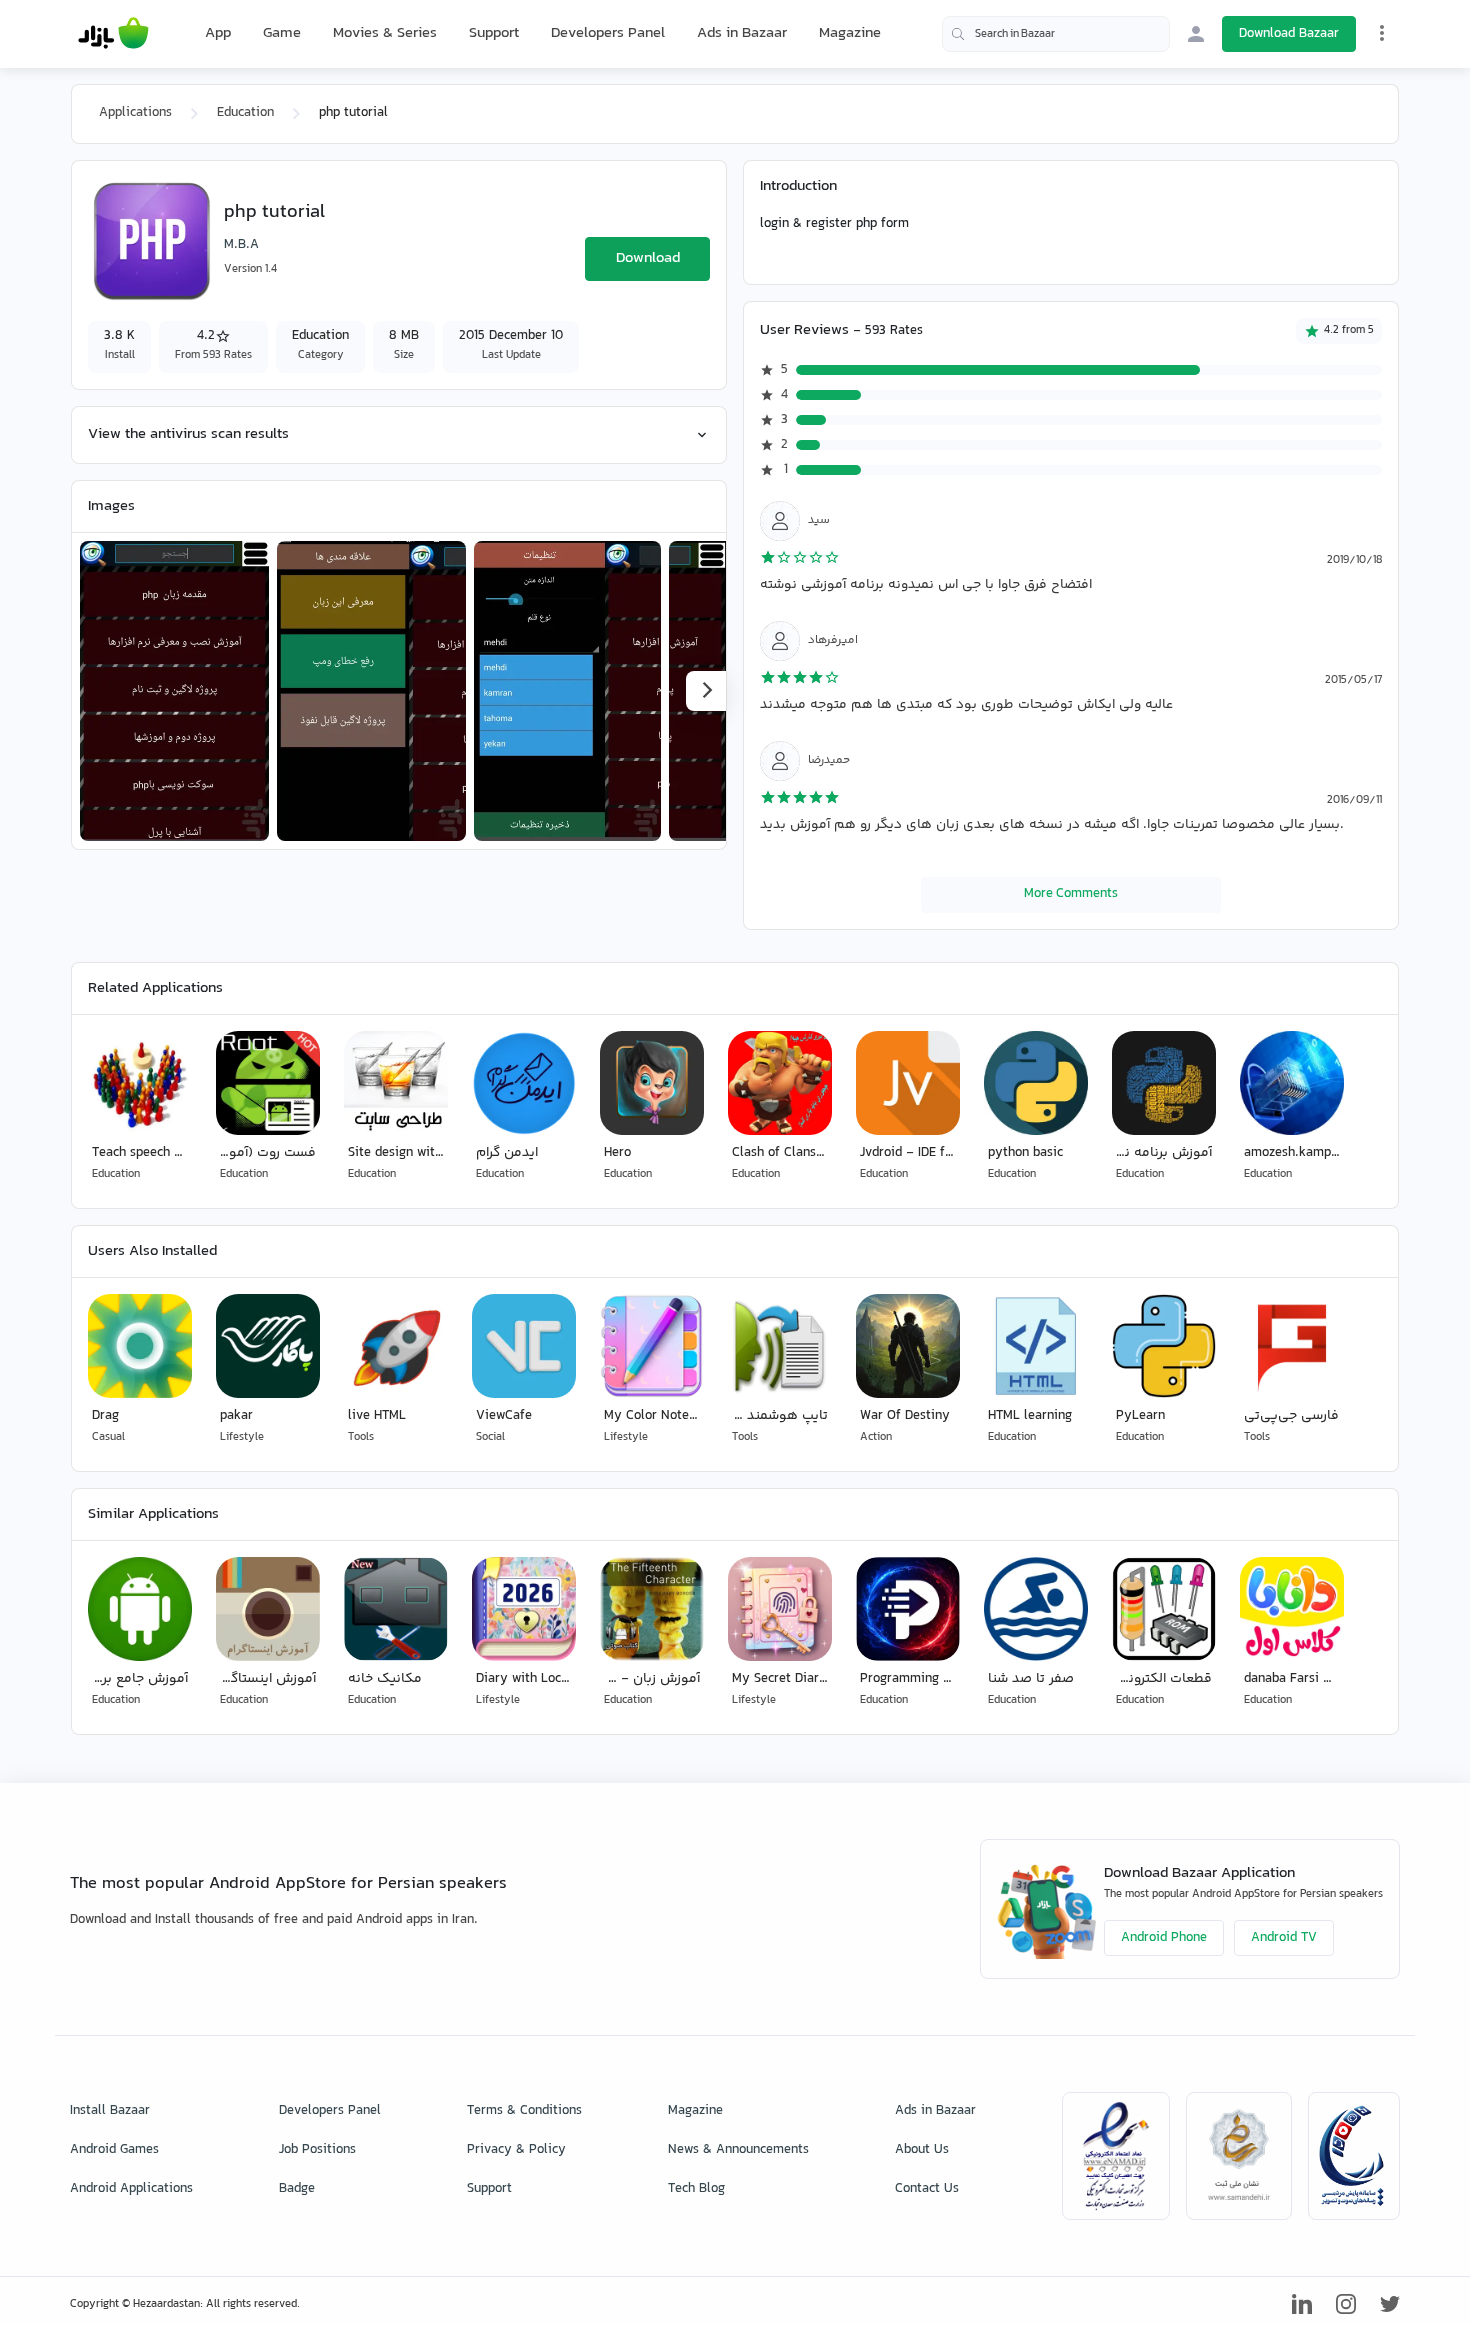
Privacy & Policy (516, 2150)
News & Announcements (738, 2150)
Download (648, 258)
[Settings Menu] (1382, 33)
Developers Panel (608, 33)
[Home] (113, 34)
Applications (135, 113)
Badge (297, 2189)
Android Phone (1164, 1938)
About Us (922, 2150)
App (218, 34)
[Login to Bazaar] (1196, 34)
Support (494, 33)
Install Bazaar (110, 2111)
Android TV (1284, 1938)
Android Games (114, 2150)
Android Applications (131, 2189)
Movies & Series (385, 33)
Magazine (850, 33)
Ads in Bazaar (742, 33)
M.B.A (241, 245)
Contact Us (927, 2189)
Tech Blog (696, 2189)
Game (282, 34)
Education (245, 113)
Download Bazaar (1289, 34)
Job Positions (317, 2150)
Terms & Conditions (524, 2111)
